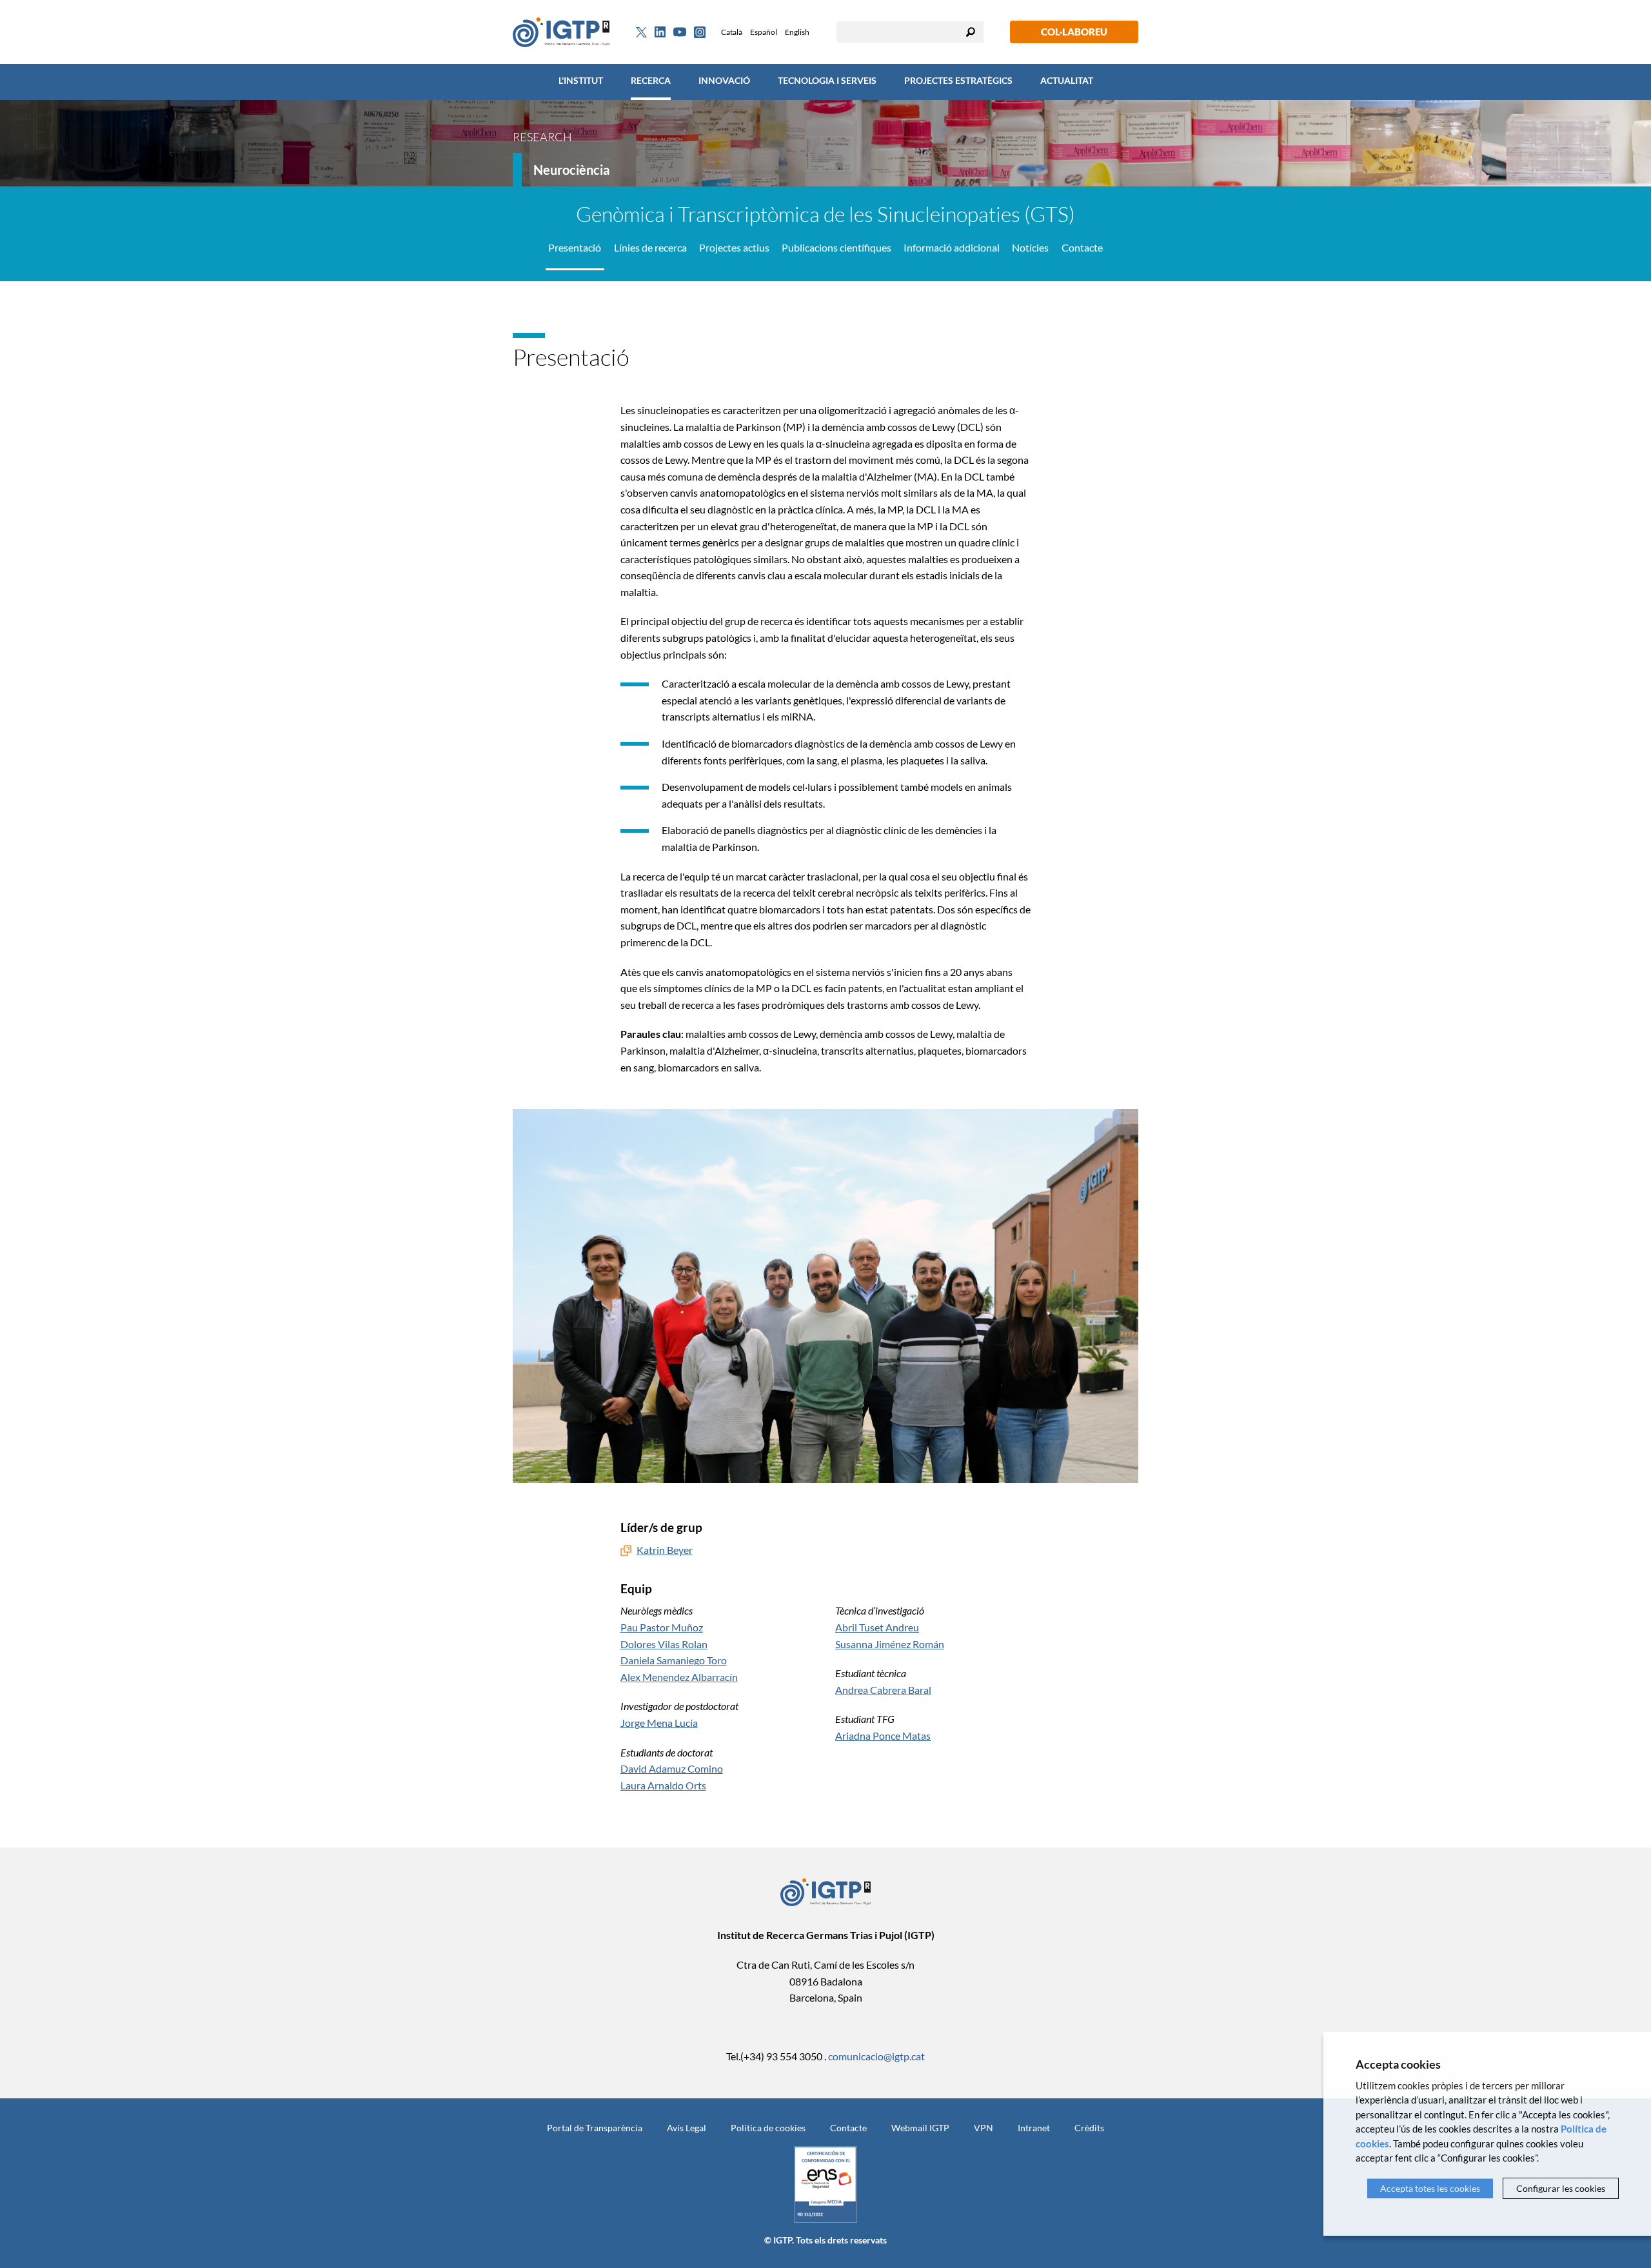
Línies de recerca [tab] (650, 247)
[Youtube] (680, 32)
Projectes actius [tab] (734, 247)
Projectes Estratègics (958, 80)
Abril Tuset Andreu (877, 1627)
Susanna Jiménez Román (890, 1644)
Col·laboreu (1074, 32)
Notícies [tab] (1030, 247)
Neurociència (571, 170)
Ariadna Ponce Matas (883, 1736)
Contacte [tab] (1082, 247)
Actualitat (1067, 80)
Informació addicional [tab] (952, 247)
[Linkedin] (660, 32)
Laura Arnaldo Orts (663, 1785)
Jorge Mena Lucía (659, 1723)
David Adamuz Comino (672, 1768)
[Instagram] (700, 32)
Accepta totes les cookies (1430, 2188)
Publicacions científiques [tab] (836, 247)
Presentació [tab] (575, 247)
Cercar (971, 32)
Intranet (1034, 2128)
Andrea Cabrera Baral (883, 1690)
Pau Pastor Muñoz (662, 1627)
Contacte (848, 2128)
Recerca (651, 80)
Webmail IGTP (920, 2128)
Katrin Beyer (665, 1550)
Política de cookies (768, 2128)
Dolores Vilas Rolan (664, 1644)
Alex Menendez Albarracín (679, 1677)
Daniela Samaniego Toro (674, 1660)
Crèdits (1089, 2128)
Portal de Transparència (595, 2128)
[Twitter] (641, 32)
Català (732, 32)
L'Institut (581, 80)
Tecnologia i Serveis (827, 80)
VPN (984, 2128)
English (797, 32)
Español (764, 32)
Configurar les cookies (1561, 2188)
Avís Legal (687, 2128)
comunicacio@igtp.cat (876, 2056)
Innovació (724, 80)
